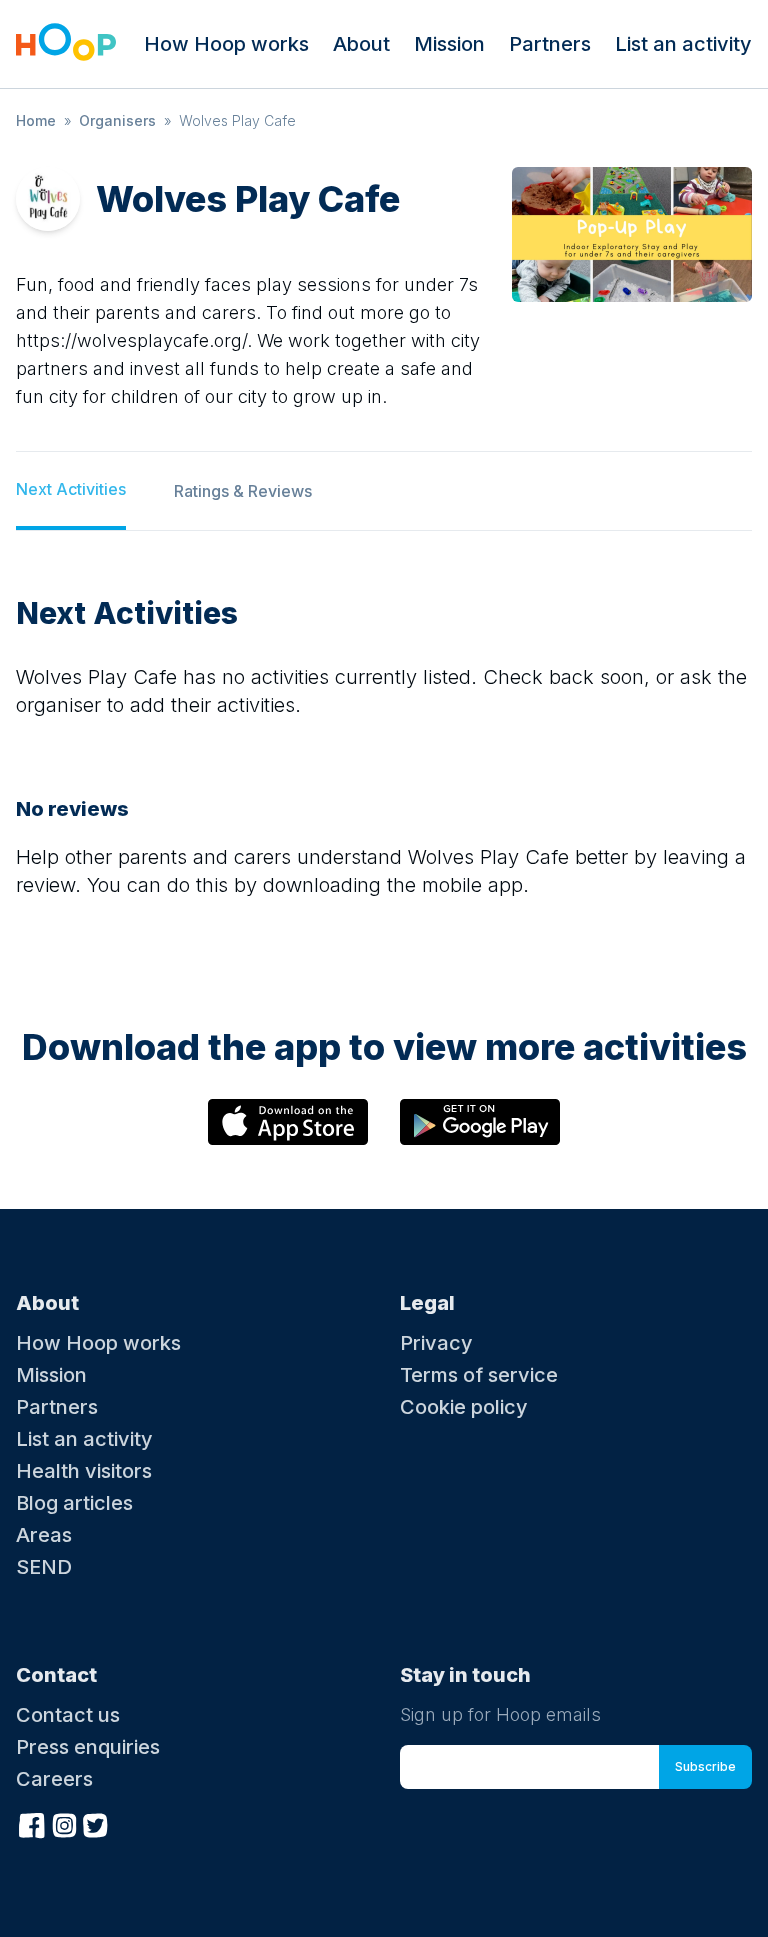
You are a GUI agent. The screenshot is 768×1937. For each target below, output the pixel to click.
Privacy (436, 1343)
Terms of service (479, 1375)
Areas (44, 1535)
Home (36, 120)
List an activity (683, 44)
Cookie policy (464, 1407)
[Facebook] (32, 1823)
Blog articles (74, 1503)
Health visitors (84, 1471)
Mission (449, 44)
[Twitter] (96, 1823)
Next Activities (71, 489)
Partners (550, 44)
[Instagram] (64, 1823)
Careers (54, 1779)
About (361, 44)
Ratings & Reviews (243, 491)
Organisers (117, 120)
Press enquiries (88, 1747)
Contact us (68, 1715)
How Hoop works (226, 44)
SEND (44, 1567)
